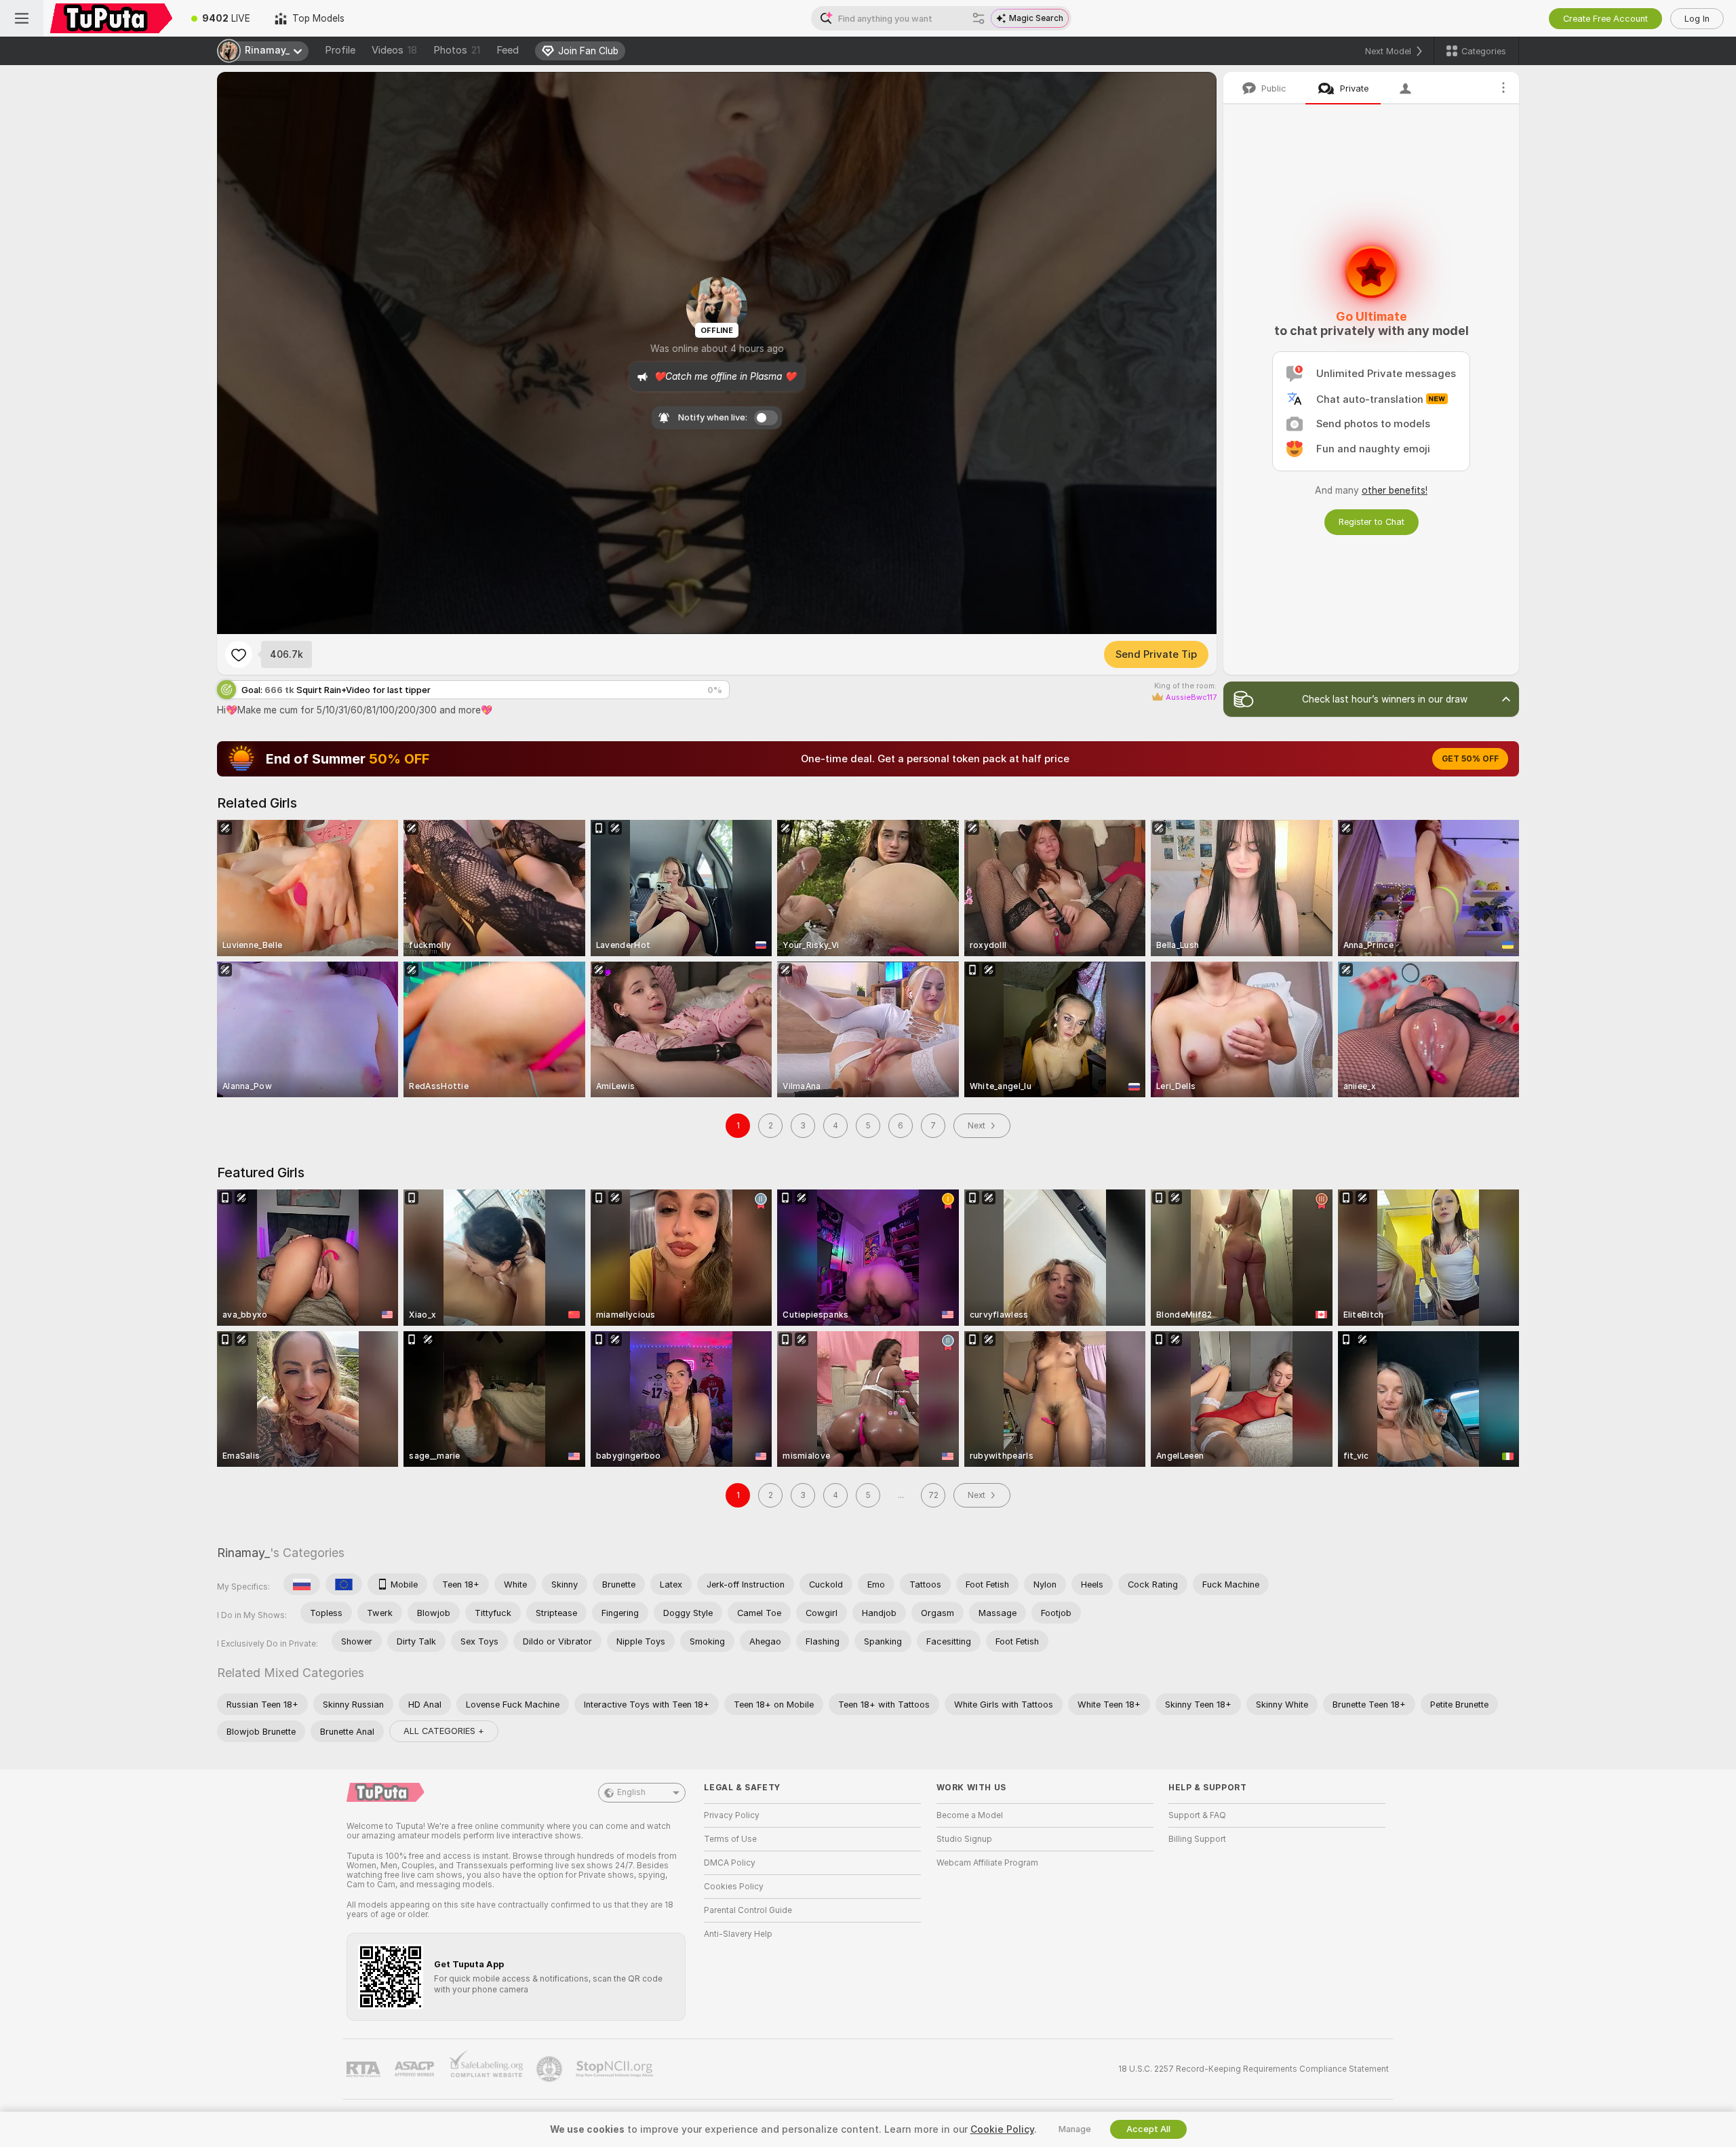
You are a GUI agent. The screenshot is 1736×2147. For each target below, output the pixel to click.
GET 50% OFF (1470, 759)
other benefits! (1395, 490)
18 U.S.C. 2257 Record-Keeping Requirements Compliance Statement (1254, 2069)
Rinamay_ (243, 1553)
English (631, 1792)
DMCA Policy (730, 1863)
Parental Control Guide (748, 1910)
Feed (508, 50)
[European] (344, 1584)
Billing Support (1197, 1839)
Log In (1697, 19)
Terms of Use (730, 1839)
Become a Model (970, 1815)
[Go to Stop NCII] (616, 2069)
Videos (394, 50)
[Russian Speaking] (302, 1584)
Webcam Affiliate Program (987, 1863)
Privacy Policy (732, 1815)
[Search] (979, 18)
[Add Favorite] (239, 654)
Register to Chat (1372, 522)
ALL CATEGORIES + (444, 1731)
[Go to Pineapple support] (551, 2069)
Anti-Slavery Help (738, 1934)
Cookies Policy (734, 1887)
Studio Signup (964, 1839)
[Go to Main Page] (111, 18)
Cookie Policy (1002, 2129)
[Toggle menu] (22, 18)
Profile (340, 50)
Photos (457, 50)
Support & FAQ (1197, 1815)
